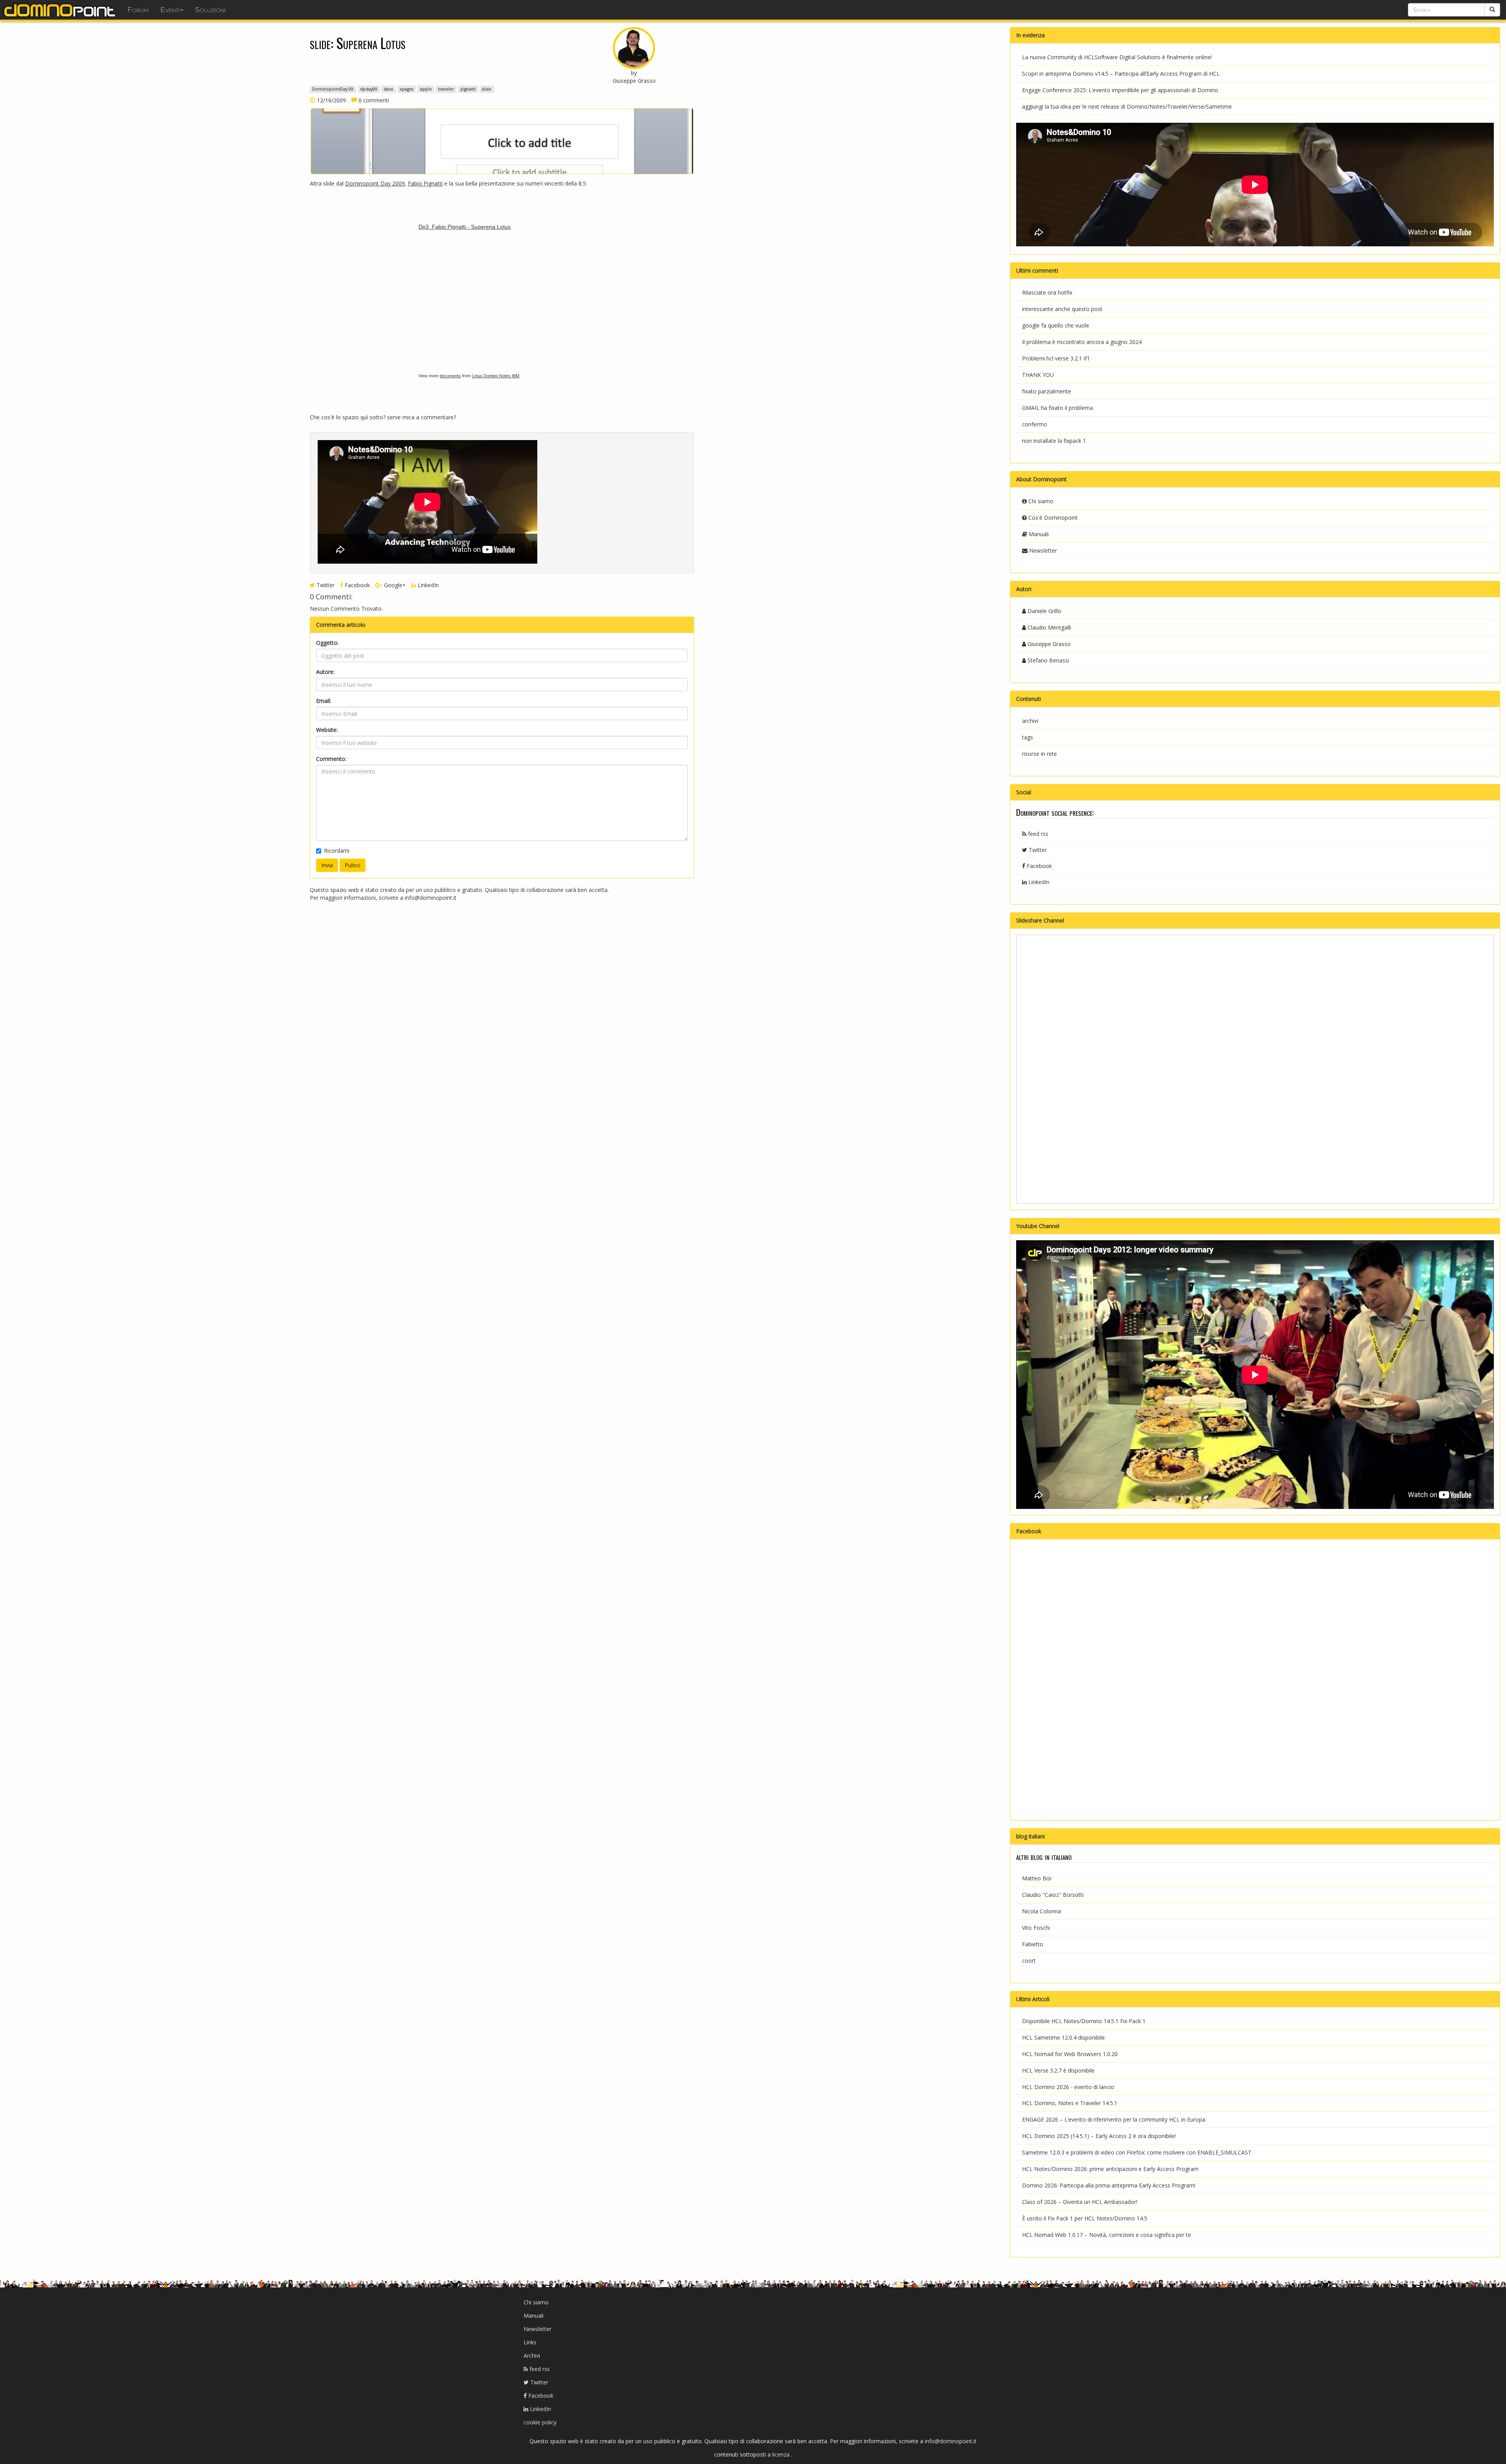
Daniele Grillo (1044, 611)
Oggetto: (327, 643)
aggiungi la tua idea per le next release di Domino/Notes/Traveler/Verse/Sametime (1127, 106)
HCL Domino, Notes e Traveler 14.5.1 (1070, 2103)
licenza (782, 2454)
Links (530, 2342)
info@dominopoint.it (431, 898)
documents (450, 376)
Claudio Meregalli (1049, 627)
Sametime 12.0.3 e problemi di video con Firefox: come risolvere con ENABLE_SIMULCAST (1137, 2152)
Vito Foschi (1036, 1928)
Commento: (331, 759)
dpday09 (369, 89)
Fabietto (1033, 1944)
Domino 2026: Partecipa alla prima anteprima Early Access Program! (1109, 2185)
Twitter (325, 585)
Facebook (356, 585)
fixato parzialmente (1047, 391)
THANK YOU (1038, 375)
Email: (324, 701)
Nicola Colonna (1041, 1911)
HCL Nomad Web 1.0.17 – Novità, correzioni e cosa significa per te (1107, 2235)
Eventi (170, 10)
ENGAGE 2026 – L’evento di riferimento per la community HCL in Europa (1114, 2119)
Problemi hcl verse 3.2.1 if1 (1056, 358)
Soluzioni (210, 10)
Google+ (394, 585)
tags (1028, 737)
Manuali (1038, 534)
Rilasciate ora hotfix (1047, 292)
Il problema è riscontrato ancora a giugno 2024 (1082, 342)
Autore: (325, 672)
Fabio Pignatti (425, 183)
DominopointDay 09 (333, 89)
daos (388, 89)
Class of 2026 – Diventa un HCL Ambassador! (1080, 2202)
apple (426, 89)
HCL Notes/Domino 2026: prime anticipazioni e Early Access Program (1110, 2169)
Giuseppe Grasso (1048, 644)
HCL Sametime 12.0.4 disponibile (1063, 2037)
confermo (1035, 424)
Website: (327, 730)
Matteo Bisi (1037, 1878)
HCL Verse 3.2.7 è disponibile (1058, 2070)
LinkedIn (427, 585)
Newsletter (1042, 550)
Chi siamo (1040, 501)
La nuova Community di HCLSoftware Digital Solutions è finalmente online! (1117, 57)
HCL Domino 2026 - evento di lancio (1068, 2087)
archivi (1030, 721)
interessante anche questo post (1062, 309)
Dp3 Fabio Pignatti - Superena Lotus (465, 227)
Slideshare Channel (1040, 920)
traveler (446, 89)
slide (487, 89)
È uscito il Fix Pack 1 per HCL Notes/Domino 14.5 (1085, 2218)
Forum (138, 10)
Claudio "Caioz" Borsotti (1053, 1895)
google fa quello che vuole (1056, 325)
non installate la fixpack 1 (1054, 441)
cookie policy (540, 2422)
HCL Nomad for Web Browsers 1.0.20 (1070, 2054)
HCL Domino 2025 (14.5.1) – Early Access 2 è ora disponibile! (1099, 2136)
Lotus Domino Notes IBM (496, 376)
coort (1029, 1961)
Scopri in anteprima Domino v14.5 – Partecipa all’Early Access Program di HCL (1121, 74)
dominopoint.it (61, 10)
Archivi (532, 2356)
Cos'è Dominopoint (1052, 518)
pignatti (468, 89)
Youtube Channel (1038, 1226)
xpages (407, 89)
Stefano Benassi (1048, 660)
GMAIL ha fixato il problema (1058, 408)
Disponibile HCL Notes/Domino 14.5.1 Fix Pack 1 (1084, 2021)
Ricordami (337, 851)
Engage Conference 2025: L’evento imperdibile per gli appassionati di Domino (1120, 90)
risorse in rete (1039, 754)
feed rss (1037, 834)
